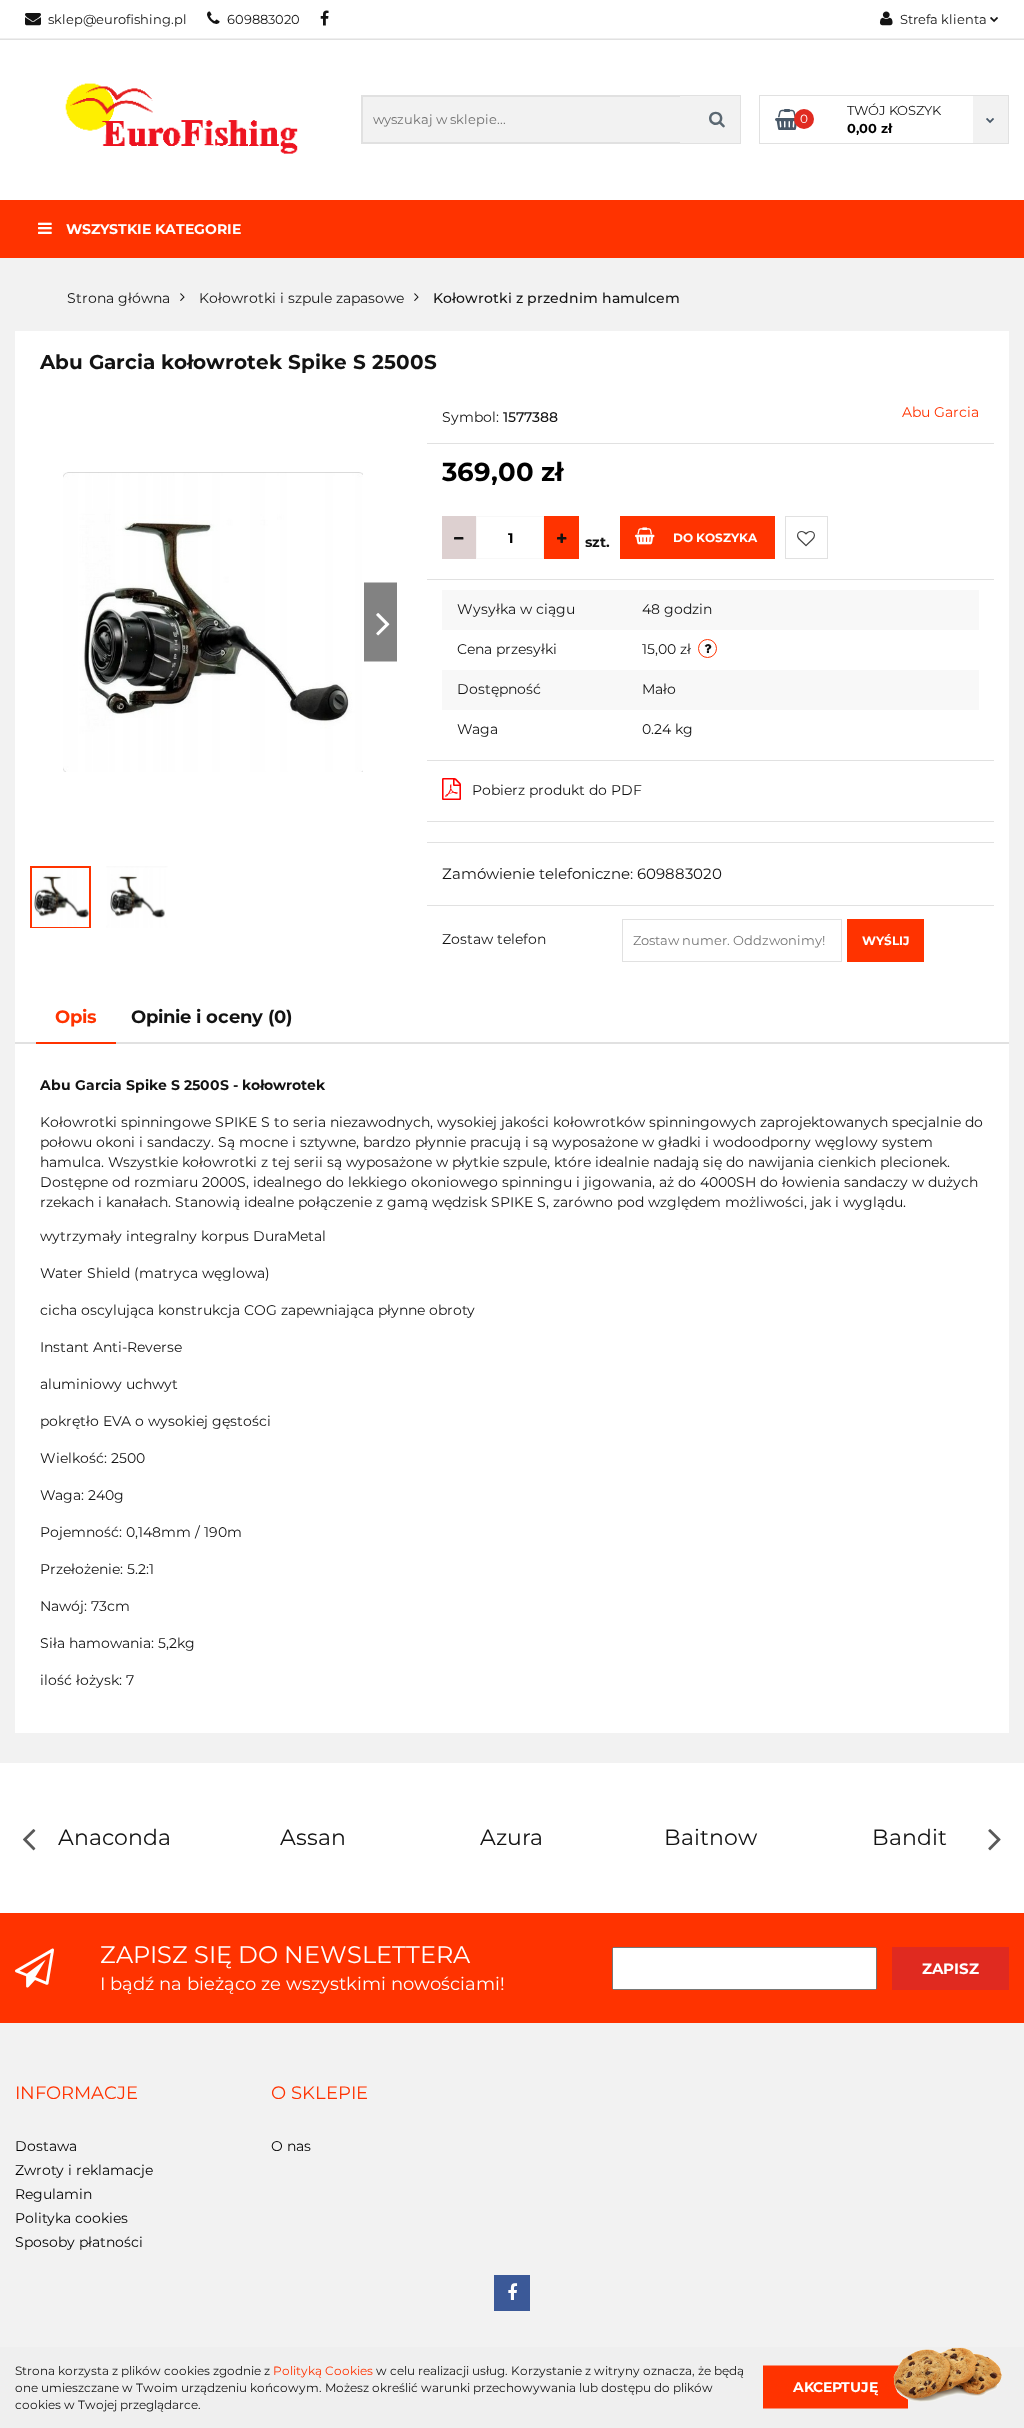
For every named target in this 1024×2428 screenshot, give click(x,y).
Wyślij (885, 940)
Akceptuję (835, 2387)
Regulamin (53, 2194)
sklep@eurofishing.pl (117, 19)
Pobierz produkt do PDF (557, 790)
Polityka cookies (71, 2218)
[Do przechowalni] (806, 537)
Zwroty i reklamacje (84, 2170)
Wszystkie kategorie (151, 229)
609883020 (263, 19)
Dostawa (46, 2146)
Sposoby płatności (79, 2242)
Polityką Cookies (323, 2370)
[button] (76, 2094)
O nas (291, 2146)
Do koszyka (715, 537)
